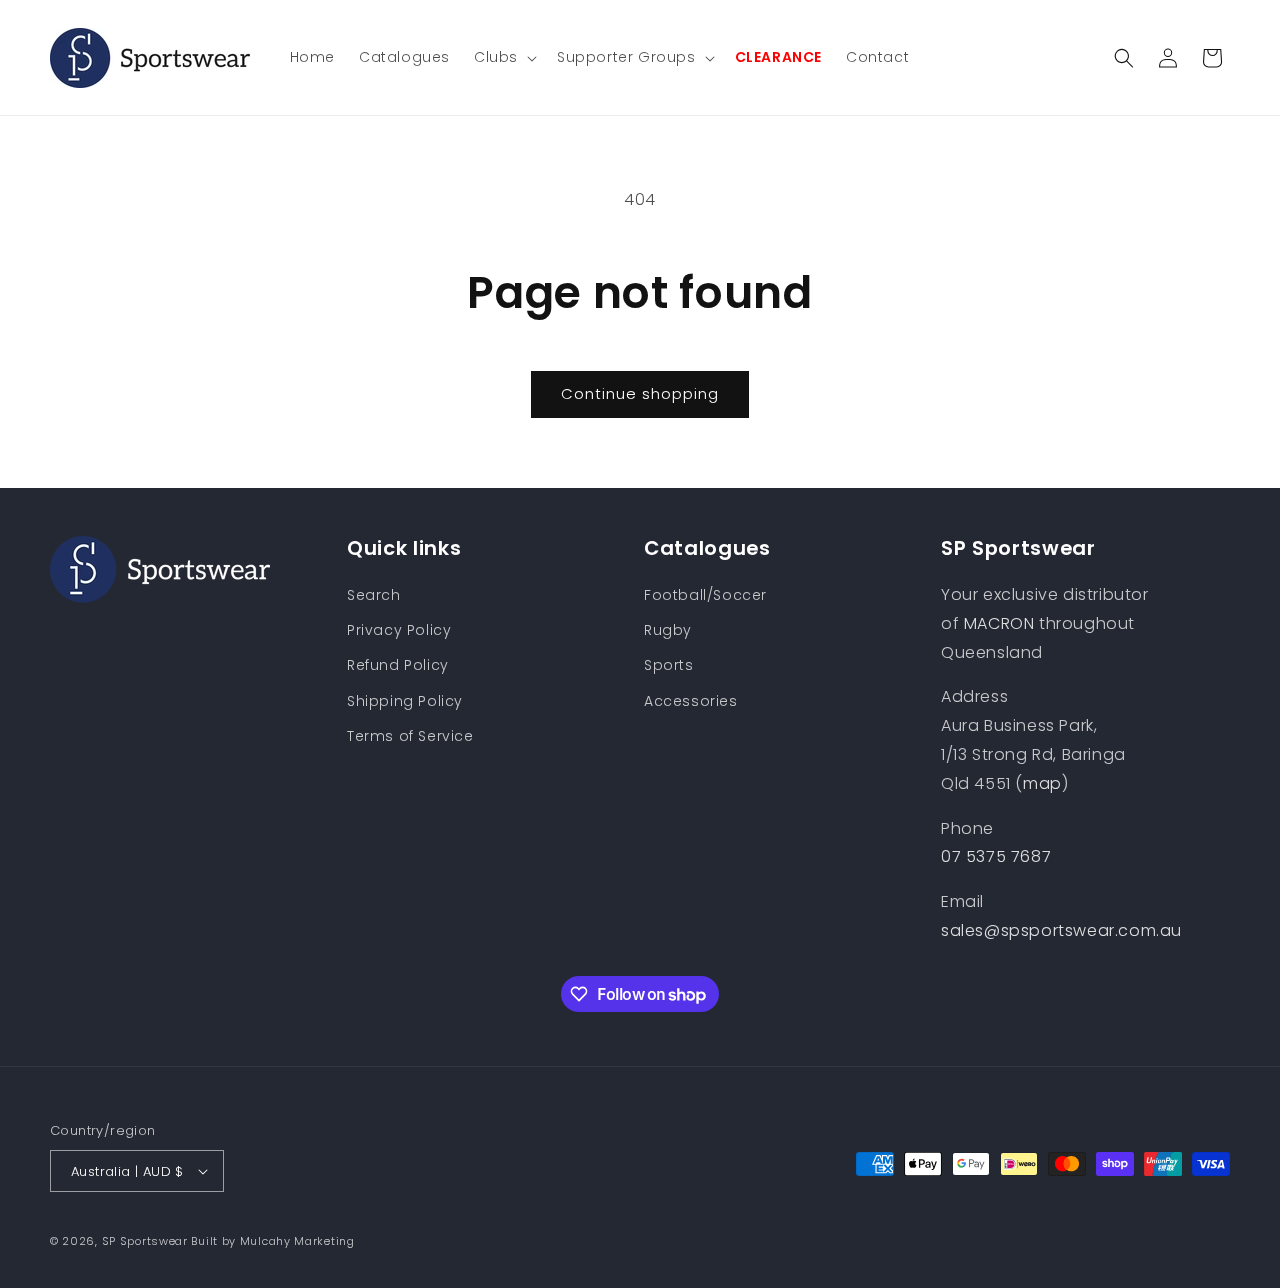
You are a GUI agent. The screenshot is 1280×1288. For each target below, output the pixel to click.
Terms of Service (410, 736)
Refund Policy (398, 665)
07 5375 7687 (996, 856)
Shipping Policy (405, 701)
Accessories (691, 701)
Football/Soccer (705, 595)
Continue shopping (640, 393)
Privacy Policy (399, 630)
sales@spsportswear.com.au (1061, 930)
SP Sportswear (145, 1241)
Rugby (668, 630)
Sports (669, 665)
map (1042, 783)
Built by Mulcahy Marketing (272, 1241)
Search (374, 595)
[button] (503, 57)
